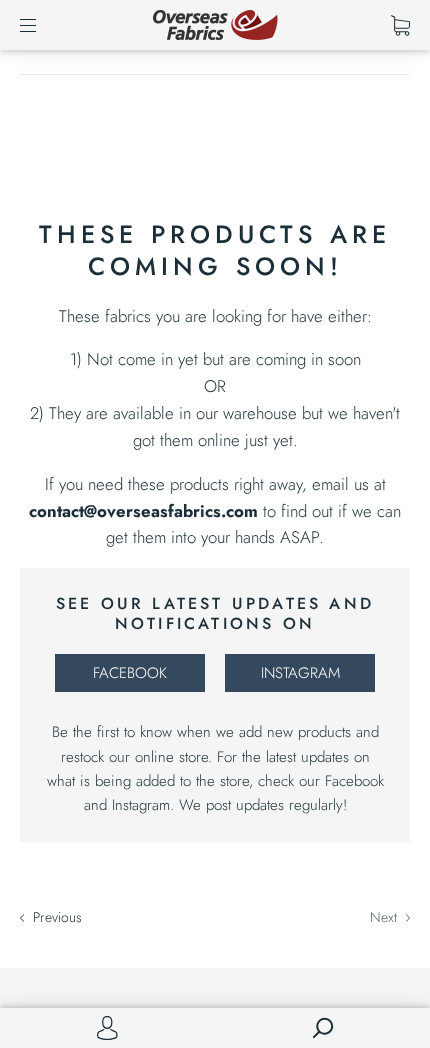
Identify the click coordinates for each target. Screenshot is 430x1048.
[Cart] (400, 25)
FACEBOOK (130, 673)
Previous (55, 917)
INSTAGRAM (300, 673)
